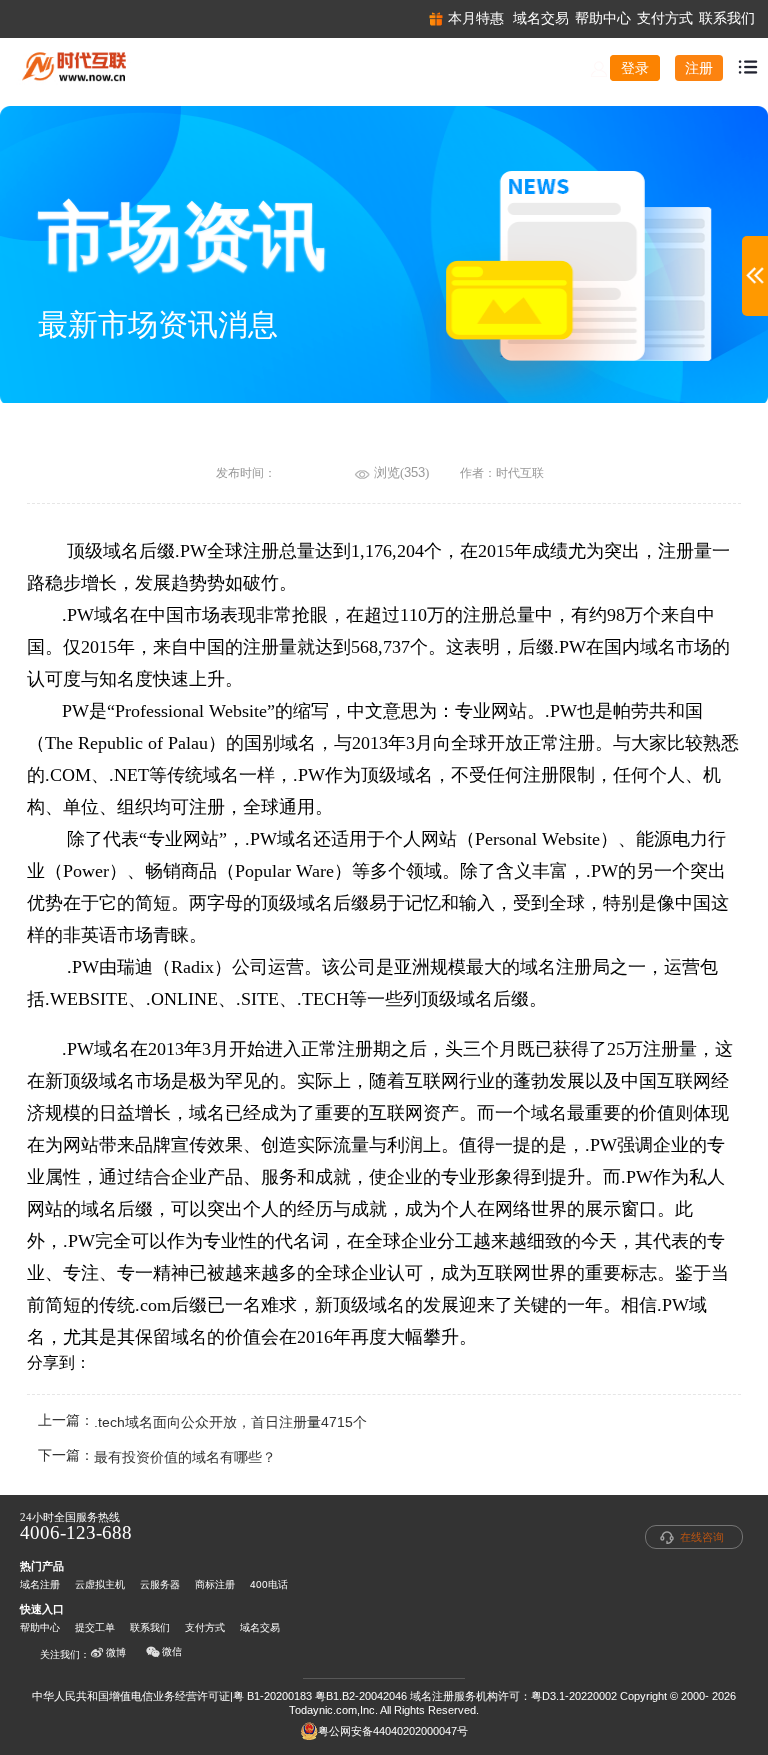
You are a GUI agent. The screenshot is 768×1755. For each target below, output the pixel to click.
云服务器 (160, 1584)
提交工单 (95, 1627)
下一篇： (157, 1457)
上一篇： (202, 1422)
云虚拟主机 (100, 1584)
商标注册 (215, 1584)
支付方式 (205, 1627)
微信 (172, 1651)
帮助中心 (40, 1627)
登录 (635, 68)
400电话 (269, 1584)
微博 (116, 1652)
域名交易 (260, 1627)
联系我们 (150, 1627)
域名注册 (40, 1584)
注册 (699, 68)
